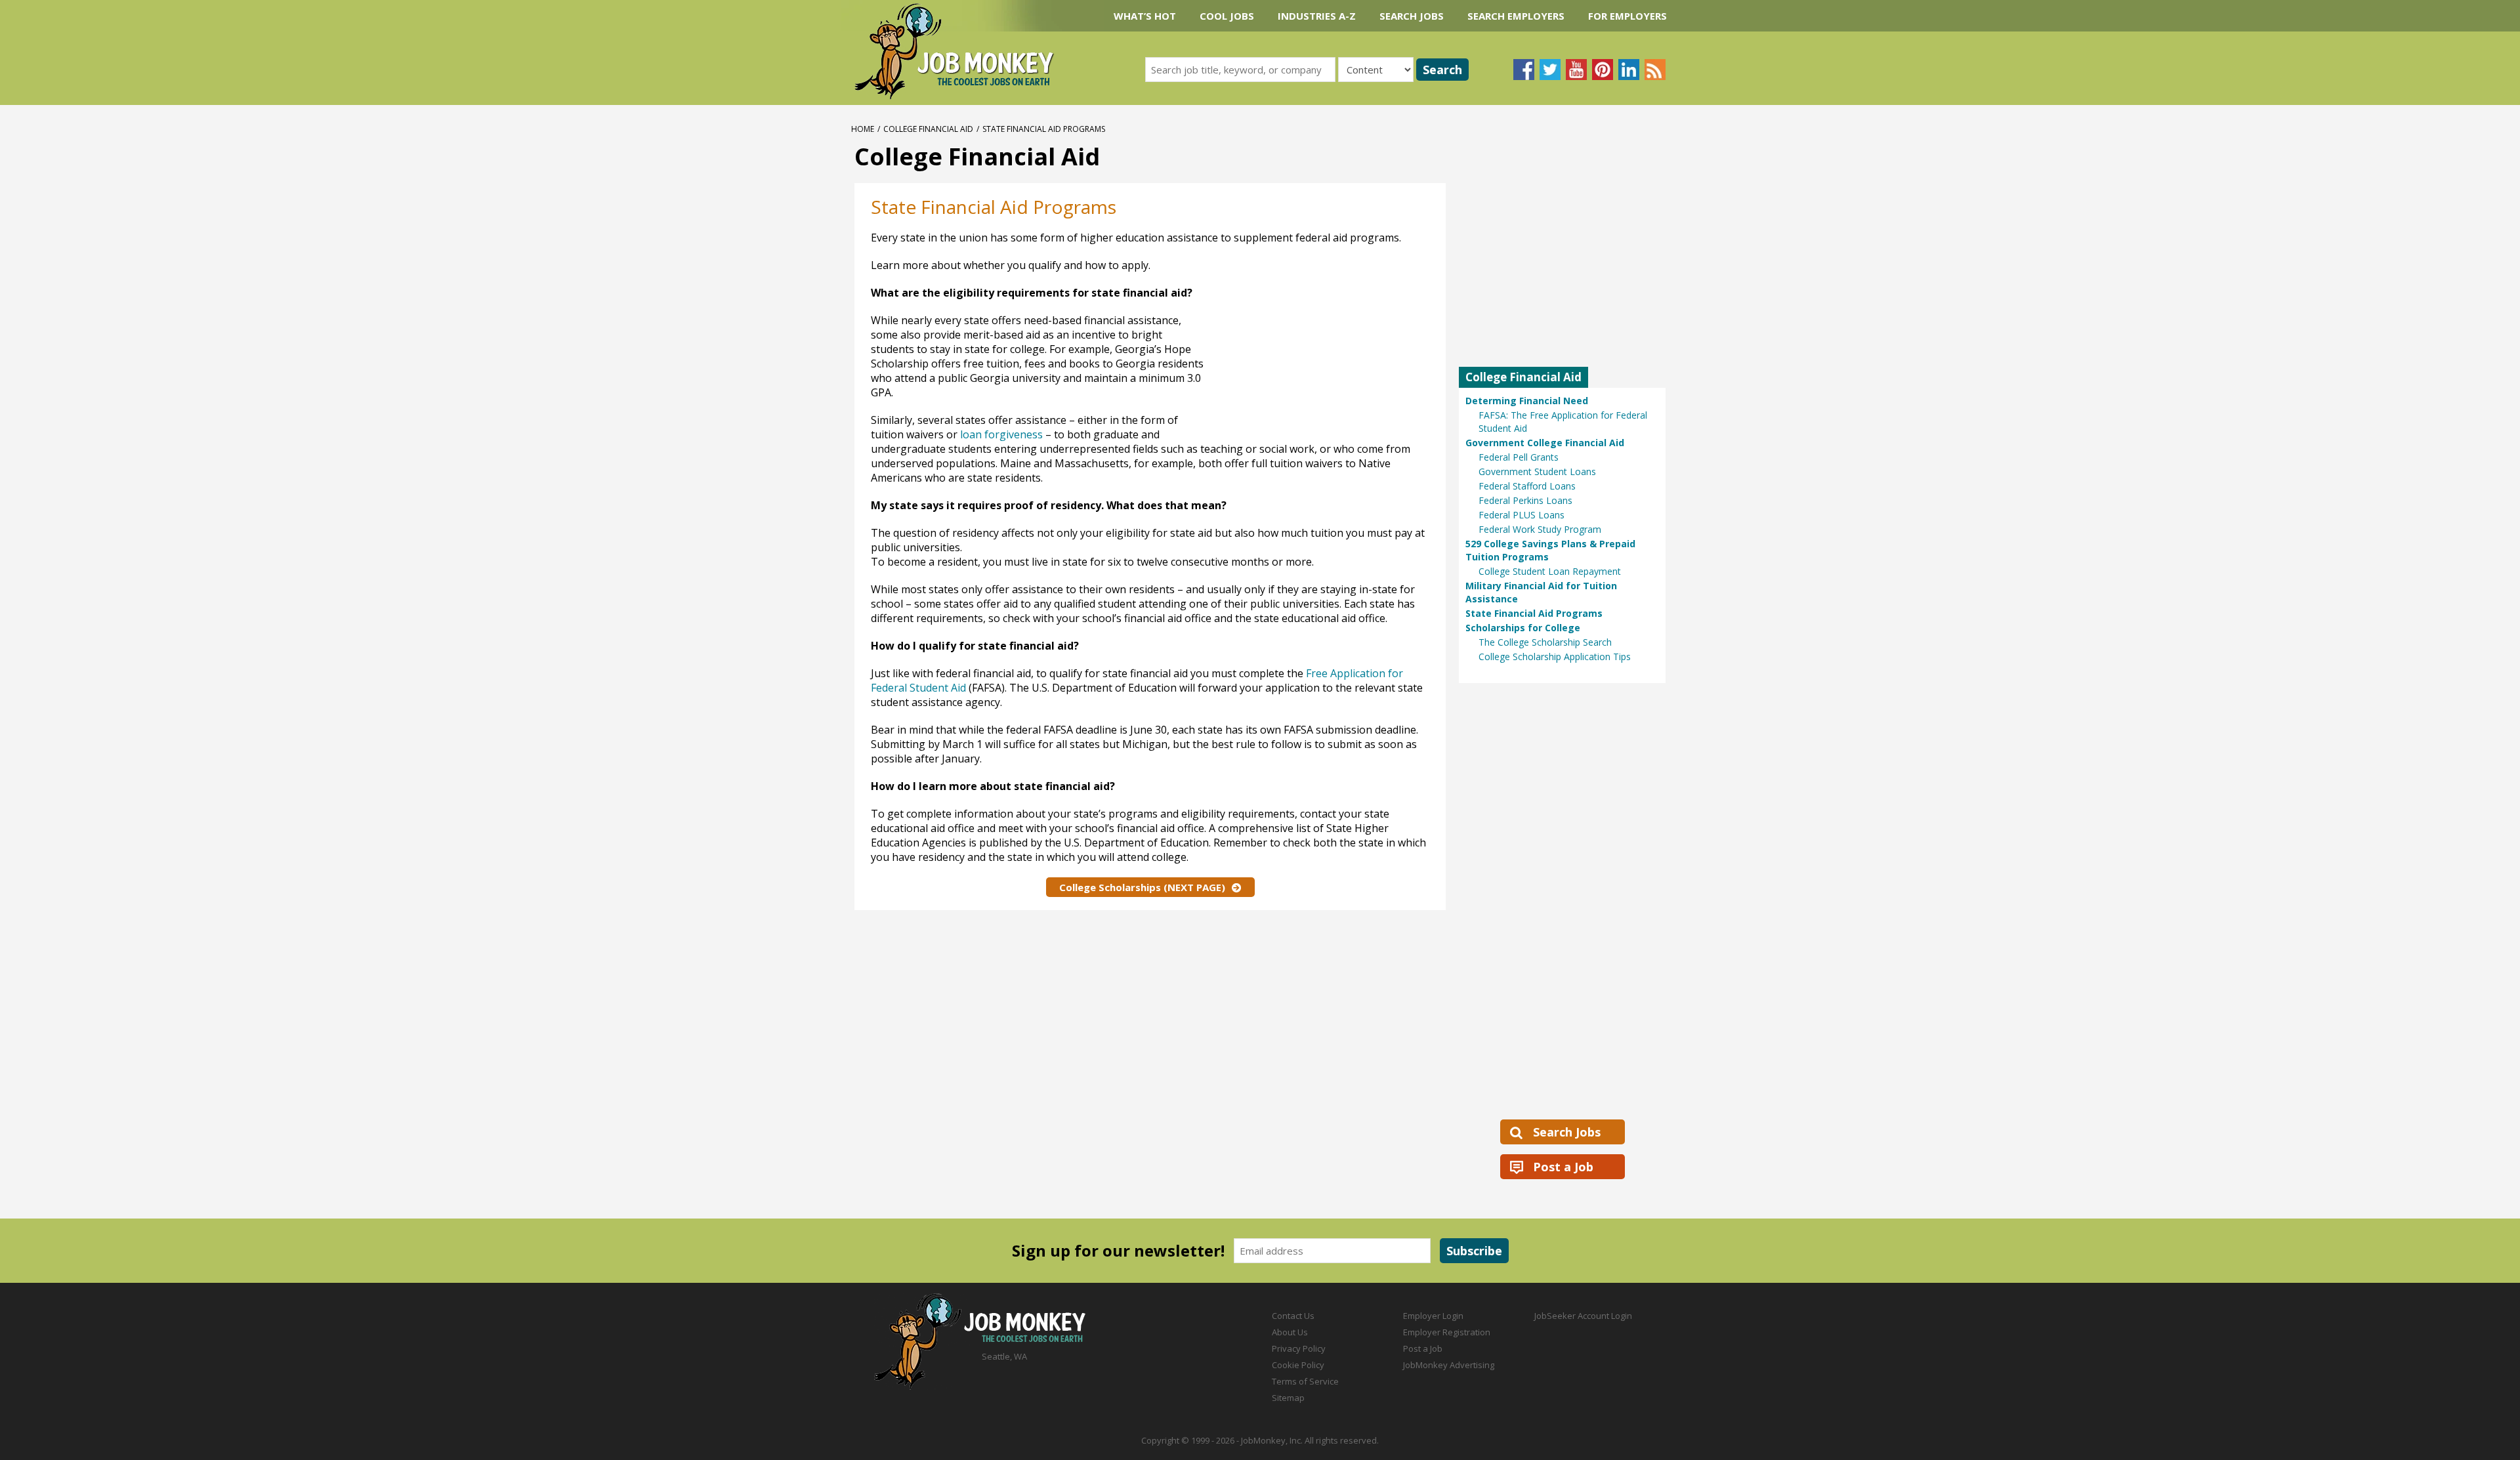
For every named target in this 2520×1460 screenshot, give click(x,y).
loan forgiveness (1001, 434)
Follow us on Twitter (1550, 70)
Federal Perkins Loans (1525, 500)
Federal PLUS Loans (1522, 515)
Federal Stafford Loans (1527, 486)
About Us (1290, 1332)
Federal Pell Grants (1519, 457)
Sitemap (1288, 1398)
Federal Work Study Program (1540, 529)
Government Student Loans (1537, 471)
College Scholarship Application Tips (1555, 657)
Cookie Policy (1298, 1365)
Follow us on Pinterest (1603, 70)
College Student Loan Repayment (1550, 571)
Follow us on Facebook (1524, 70)
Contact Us (1293, 1316)
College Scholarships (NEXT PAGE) (1142, 887)
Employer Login (1433, 1316)
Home (863, 129)
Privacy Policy (1299, 1348)
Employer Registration (1447, 1332)
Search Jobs (1412, 16)
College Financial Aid (928, 129)
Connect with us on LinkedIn (1629, 70)
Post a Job (1563, 1167)
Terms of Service (1305, 1381)
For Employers (1627, 16)
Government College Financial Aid (1545, 443)
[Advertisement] (1313, 344)
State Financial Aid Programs (1534, 613)
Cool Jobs (1227, 16)
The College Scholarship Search (1545, 642)
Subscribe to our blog (1655, 70)
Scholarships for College (1523, 628)
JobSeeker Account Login (1583, 1316)
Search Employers (1516, 16)
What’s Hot (1145, 16)
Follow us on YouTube (1576, 70)
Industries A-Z (1317, 16)
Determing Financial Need (1527, 401)
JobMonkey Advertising (1449, 1365)
